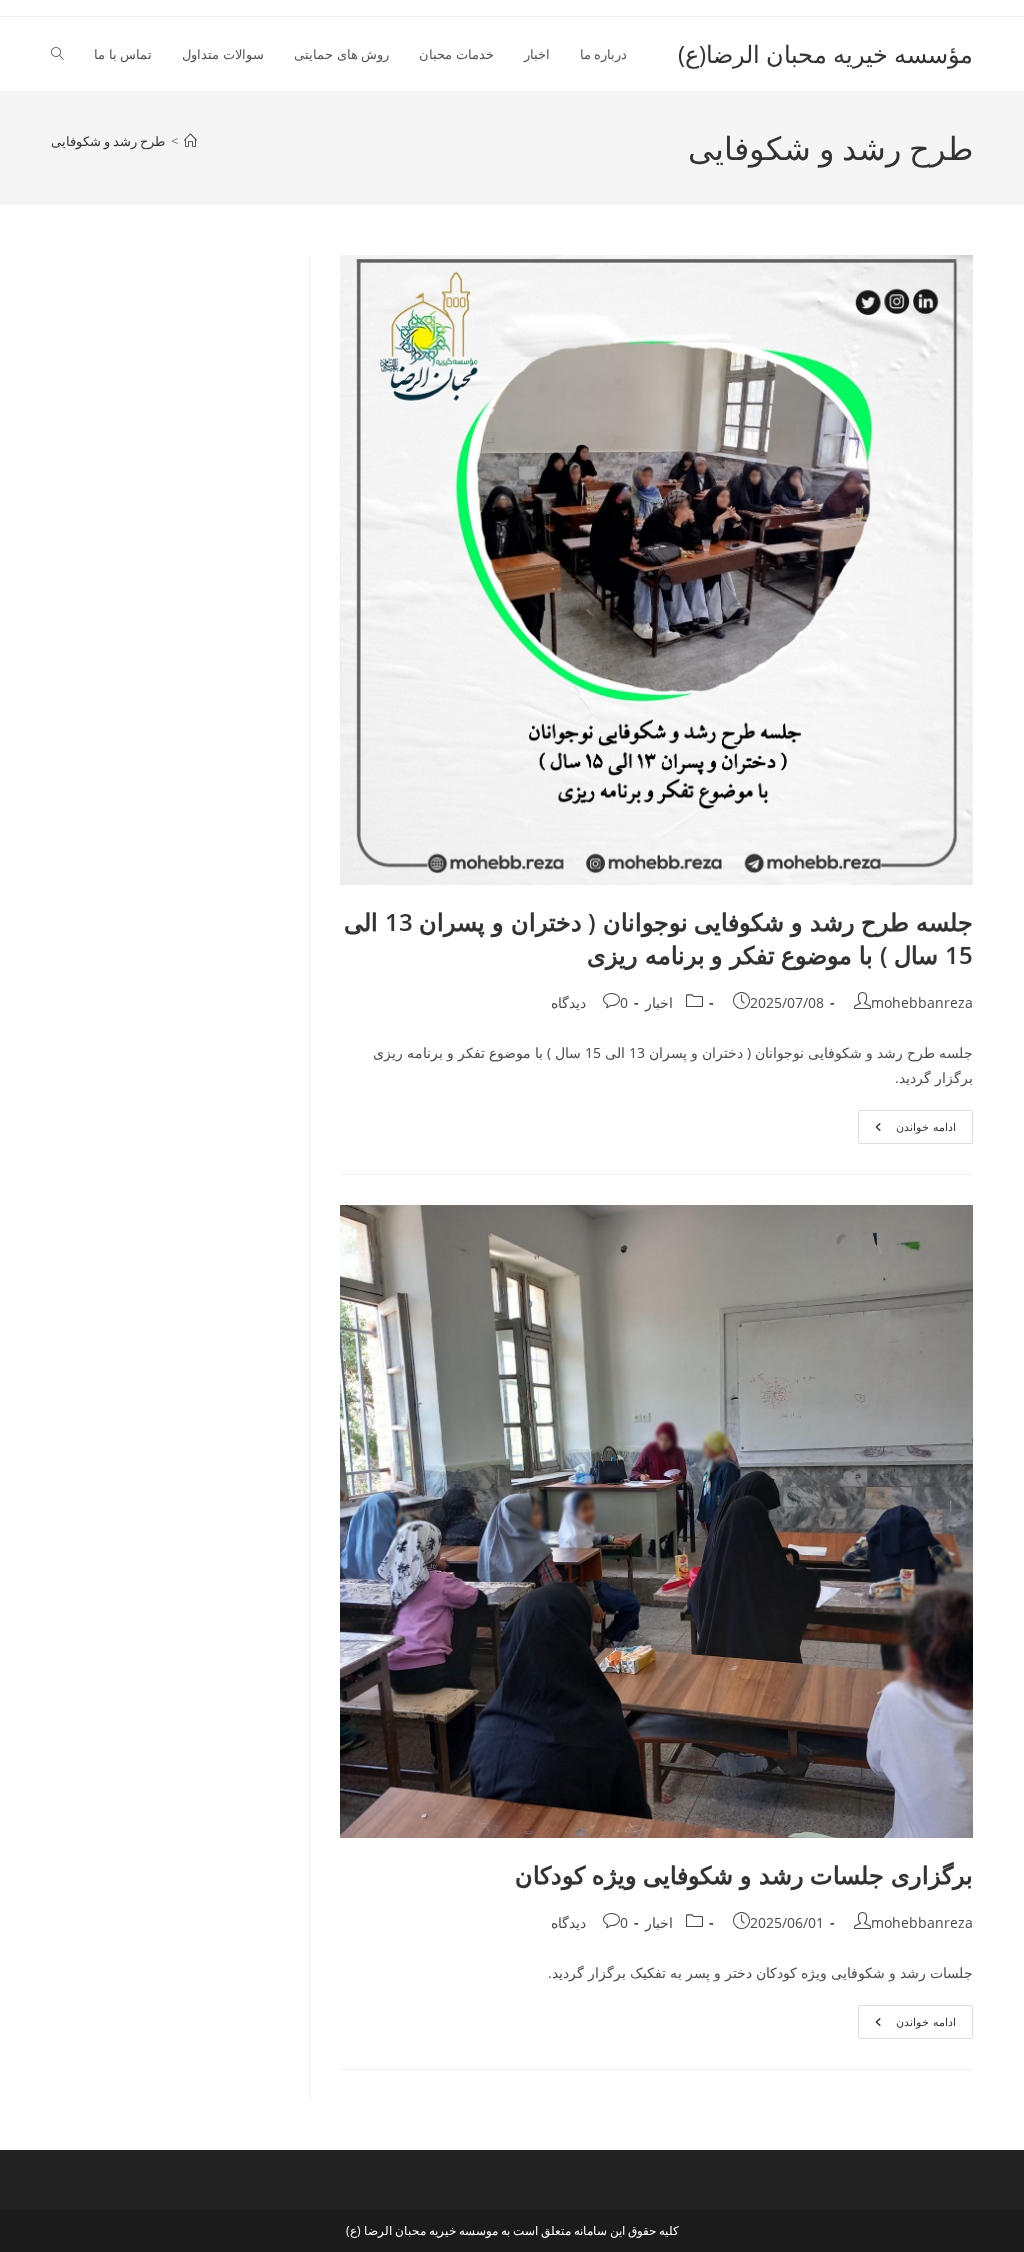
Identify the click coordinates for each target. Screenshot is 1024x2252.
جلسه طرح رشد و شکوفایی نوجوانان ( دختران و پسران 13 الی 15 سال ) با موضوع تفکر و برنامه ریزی (658, 938)
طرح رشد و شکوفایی (108, 141)
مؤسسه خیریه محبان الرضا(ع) (825, 53)
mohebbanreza (922, 1002)
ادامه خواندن (907, 1130)
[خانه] (190, 141)
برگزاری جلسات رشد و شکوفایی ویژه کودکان (744, 1874)
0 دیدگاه (589, 1002)
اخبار (659, 1002)
